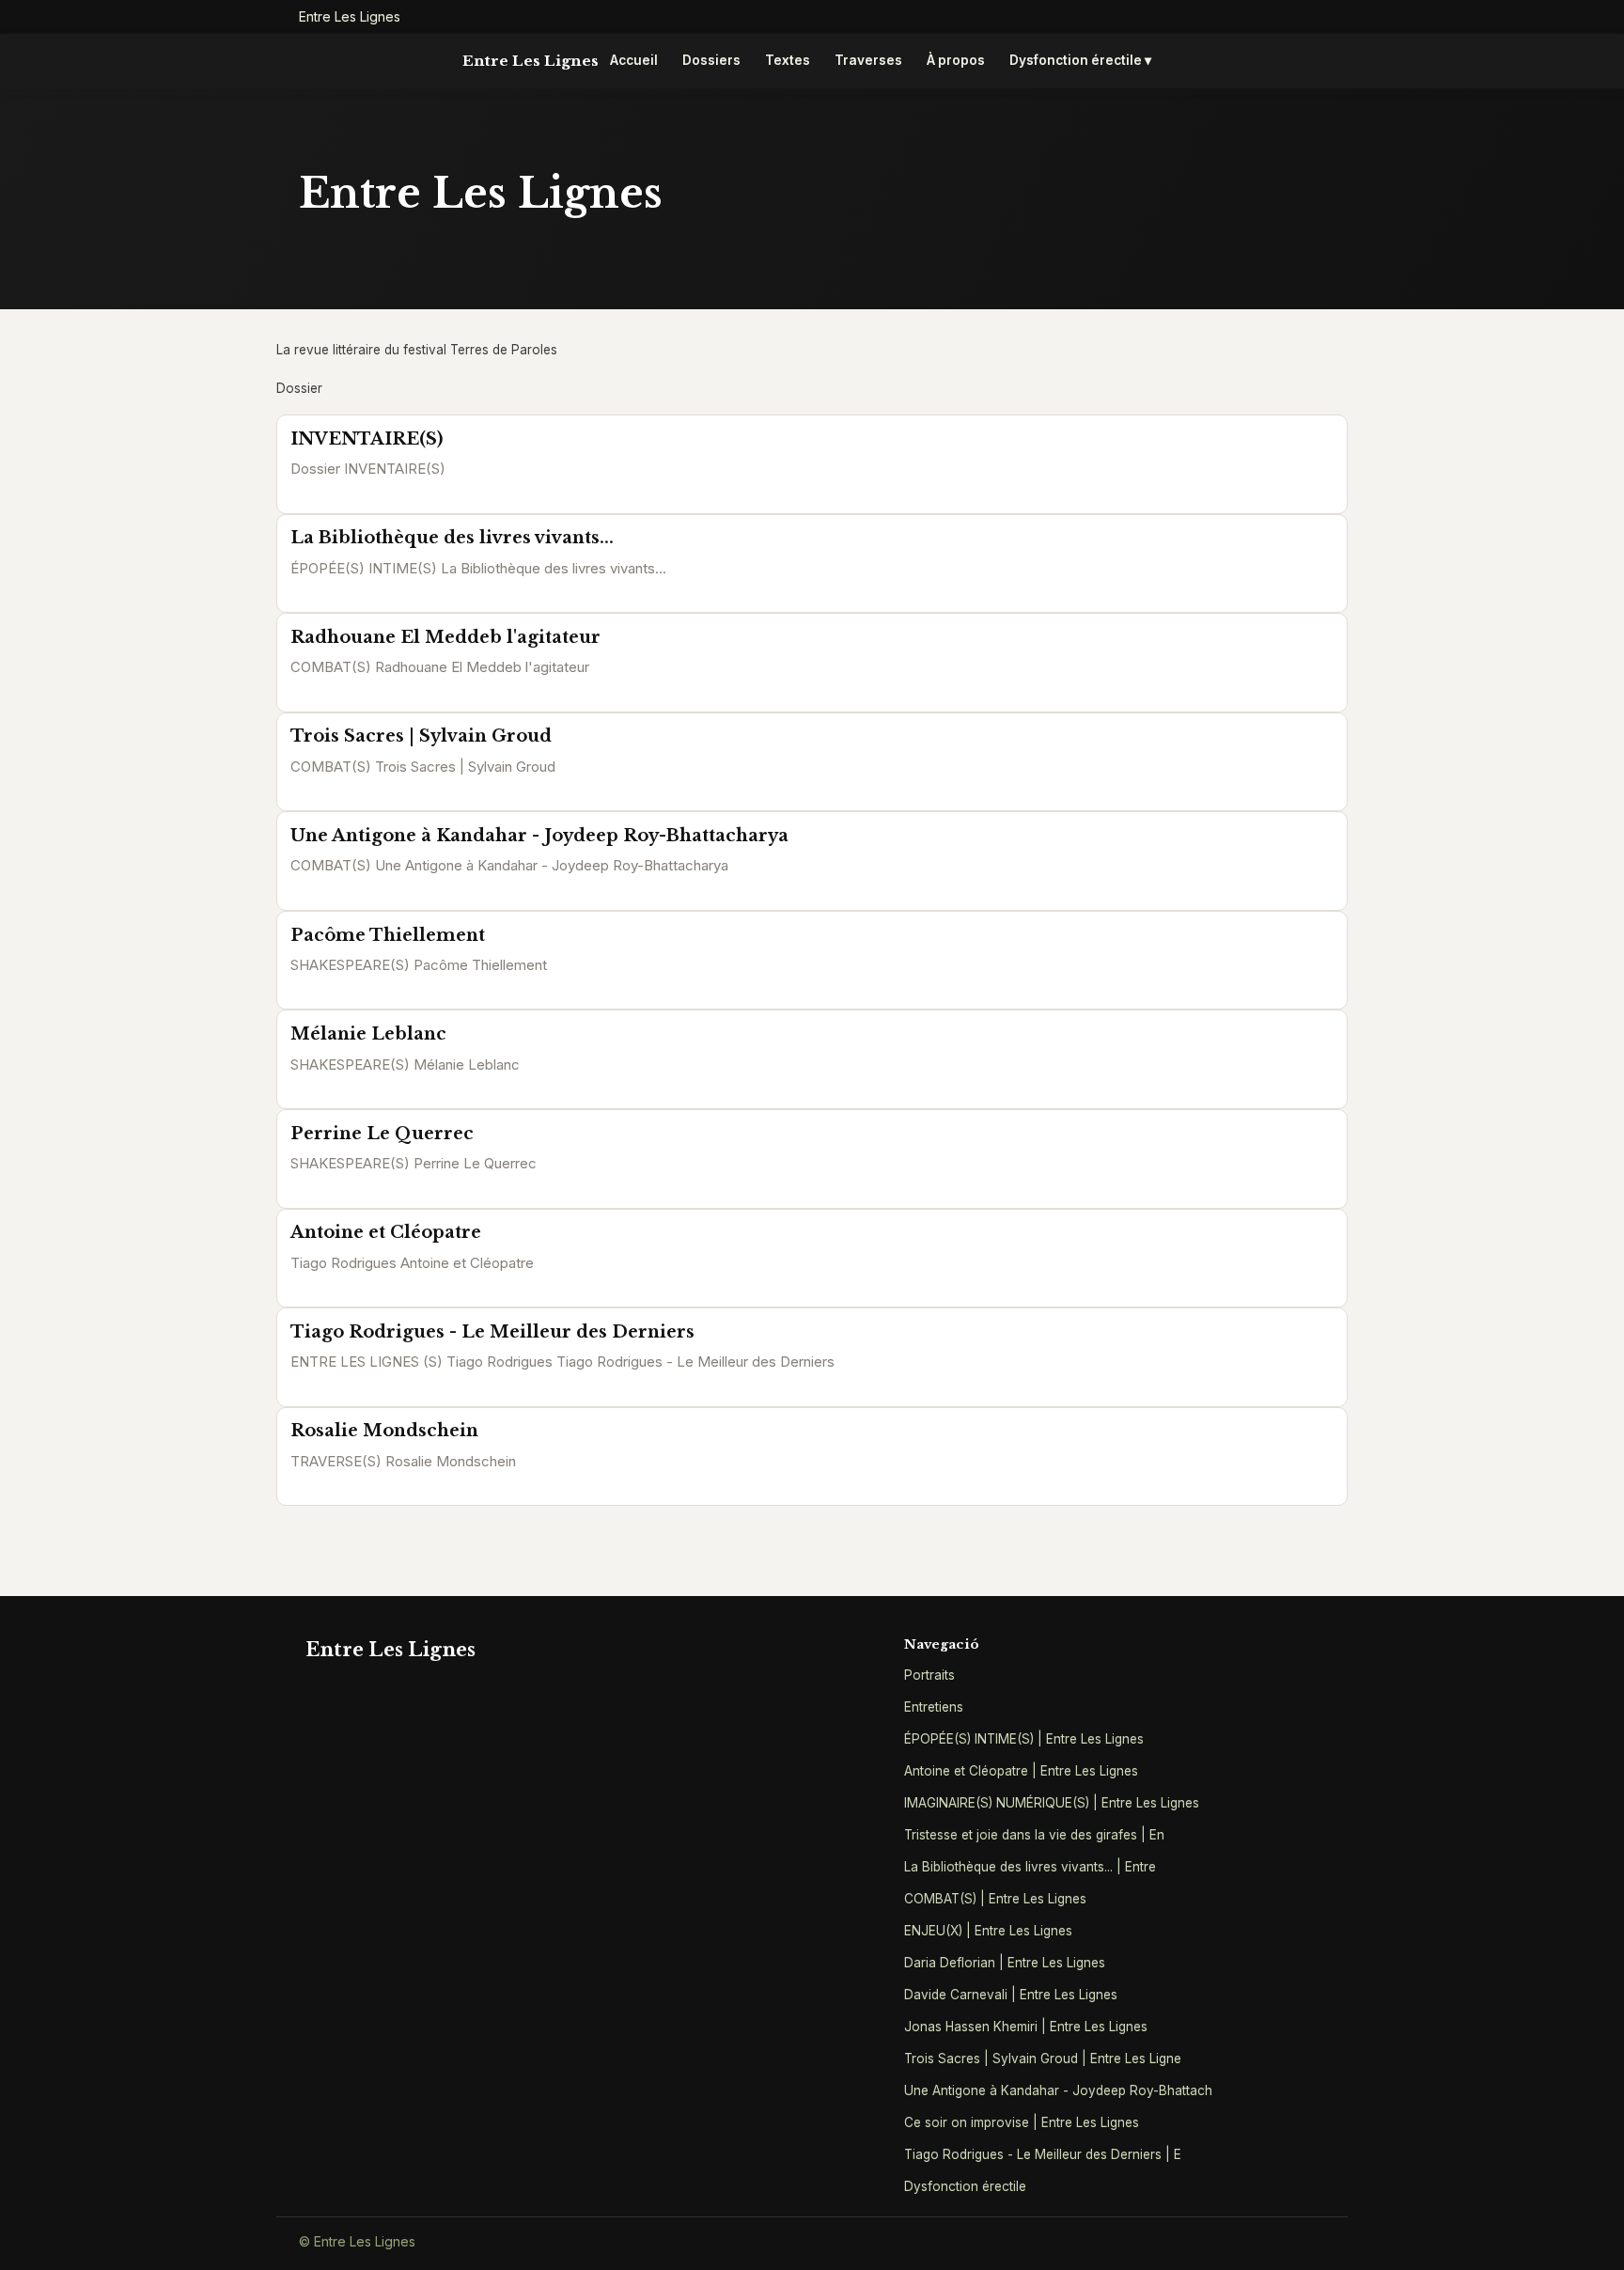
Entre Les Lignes (531, 61)
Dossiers (711, 60)
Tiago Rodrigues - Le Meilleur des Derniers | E (1043, 2154)
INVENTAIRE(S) (367, 439)
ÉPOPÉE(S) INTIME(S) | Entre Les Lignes (1024, 1739)
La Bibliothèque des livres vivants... (452, 538)
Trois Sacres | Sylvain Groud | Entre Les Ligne (1043, 2059)
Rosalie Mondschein (384, 1431)
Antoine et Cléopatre (386, 1232)
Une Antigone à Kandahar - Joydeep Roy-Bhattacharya (539, 836)
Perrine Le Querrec (382, 1134)
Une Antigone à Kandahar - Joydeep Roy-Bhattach (1058, 2090)
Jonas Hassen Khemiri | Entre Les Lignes (1026, 2027)
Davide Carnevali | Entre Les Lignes (1011, 1995)
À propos (956, 60)
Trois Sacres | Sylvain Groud (421, 736)
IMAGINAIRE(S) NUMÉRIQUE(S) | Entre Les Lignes (1052, 1803)
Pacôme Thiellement (388, 935)
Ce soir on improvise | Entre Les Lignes (1022, 2122)
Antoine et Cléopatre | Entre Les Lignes (1021, 1771)
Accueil (634, 60)
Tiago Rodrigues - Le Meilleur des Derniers (492, 1332)
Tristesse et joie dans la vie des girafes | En (1034, 1835)
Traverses (868, 60)
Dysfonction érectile (965, 2186)
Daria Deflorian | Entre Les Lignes (1005, 1963)
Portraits (929, 1675)
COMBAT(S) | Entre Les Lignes (995, 1899)
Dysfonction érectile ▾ (1080, 60)
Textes (788, 60)
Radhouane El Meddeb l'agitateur (445, 637)
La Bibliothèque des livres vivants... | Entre (1030, 1867)
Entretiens (934, 1707)
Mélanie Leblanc (368, 1034)
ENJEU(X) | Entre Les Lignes (988, 1931)
